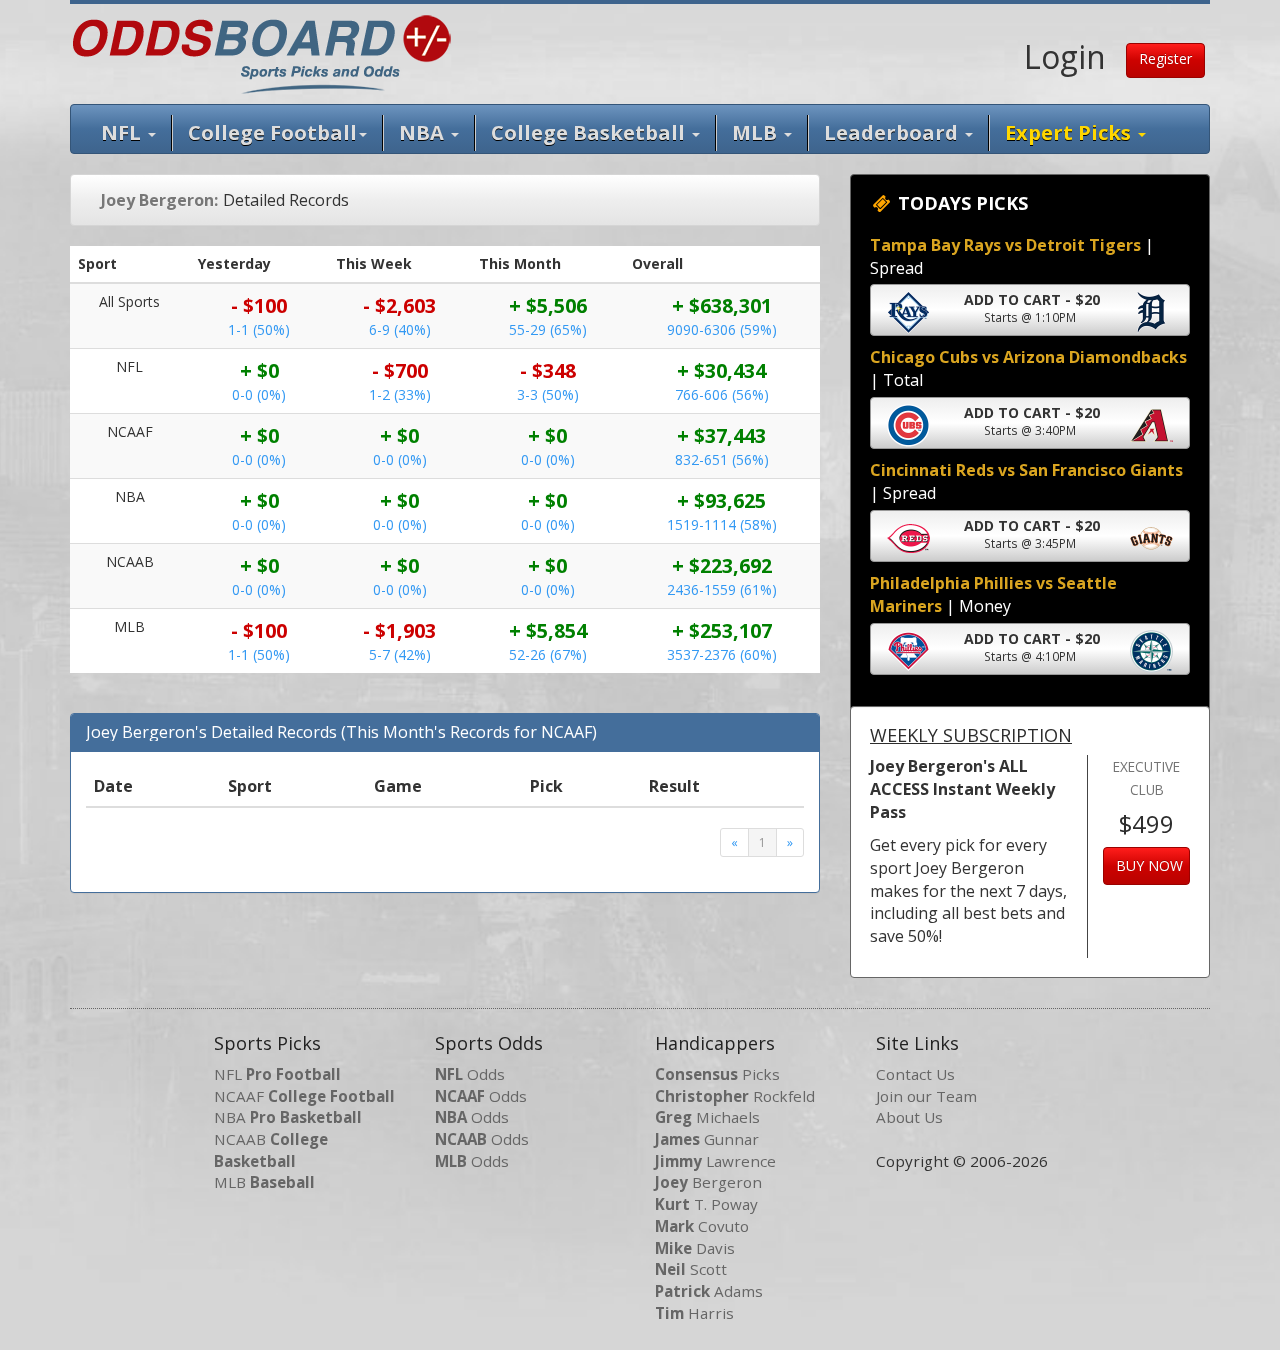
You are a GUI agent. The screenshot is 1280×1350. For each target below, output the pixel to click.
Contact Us (915, 1074)
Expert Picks (1070, 132)
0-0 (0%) (259, 394)
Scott (691, 1269)
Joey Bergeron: (159, 200)
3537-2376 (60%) (722, 654)
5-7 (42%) (400, 654)
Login (1065, 56)
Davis (695, 1248)
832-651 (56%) (722, 459)
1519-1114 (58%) (722, 524)
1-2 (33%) (400, 394)
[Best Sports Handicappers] (261, 52)
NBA (424, 132)
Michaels (707, 1117)
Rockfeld (735, 1096)
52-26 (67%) (548, 654)
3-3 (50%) (548, 394)
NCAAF (304, 1096)
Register (1165, 58)
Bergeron (708, 1182)
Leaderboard (893, 132)
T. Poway (706, 1204)
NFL (123, 132)
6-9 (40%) (400, 329)
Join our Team (926, 1096)
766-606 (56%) (722, 394)
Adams (709, 1291)
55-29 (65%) (548, 329)
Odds (470, 1074)
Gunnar (707, 1139)
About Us (909, 1117)
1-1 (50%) (259, 329)
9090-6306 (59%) (722, 329)
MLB (757, 132)
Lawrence (715, 1161)
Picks (717, 1074)
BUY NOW (1149, 865)
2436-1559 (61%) (722, 589)
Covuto (702, 1226)
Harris (694, 1313)
